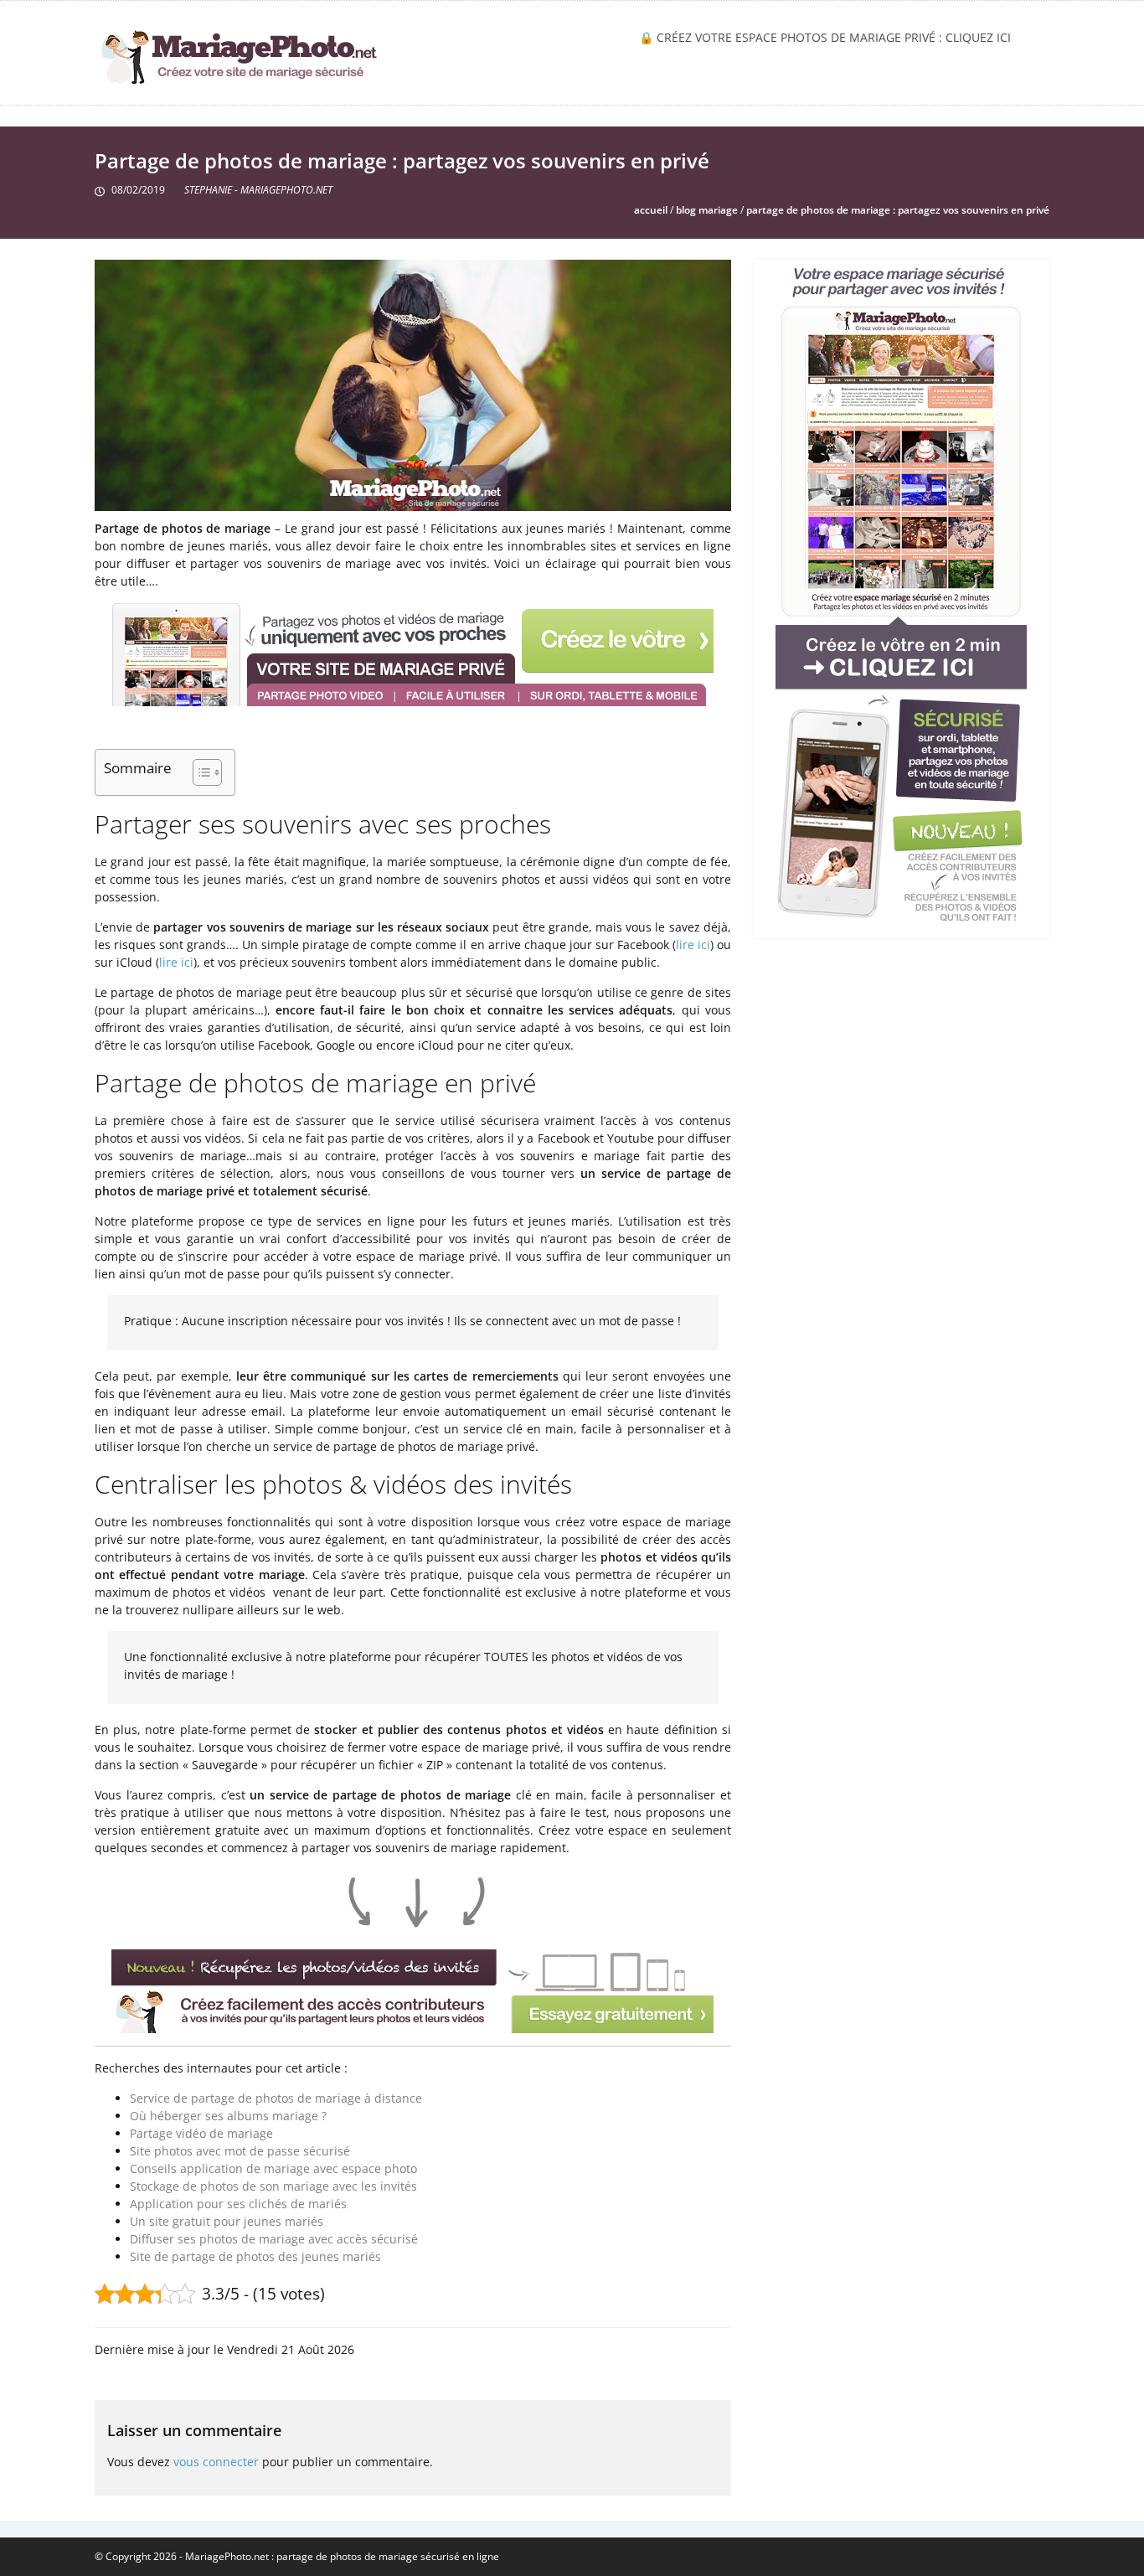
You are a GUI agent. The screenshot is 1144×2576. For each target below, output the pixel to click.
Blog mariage (707, 210)
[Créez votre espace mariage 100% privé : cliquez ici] (901, 594)
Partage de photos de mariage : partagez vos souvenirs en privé (898, 210)
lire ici (693, 945)
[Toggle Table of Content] (199, 772)
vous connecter (216, 2462)
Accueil (651, 210)
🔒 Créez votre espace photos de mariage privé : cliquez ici (825, 37)
